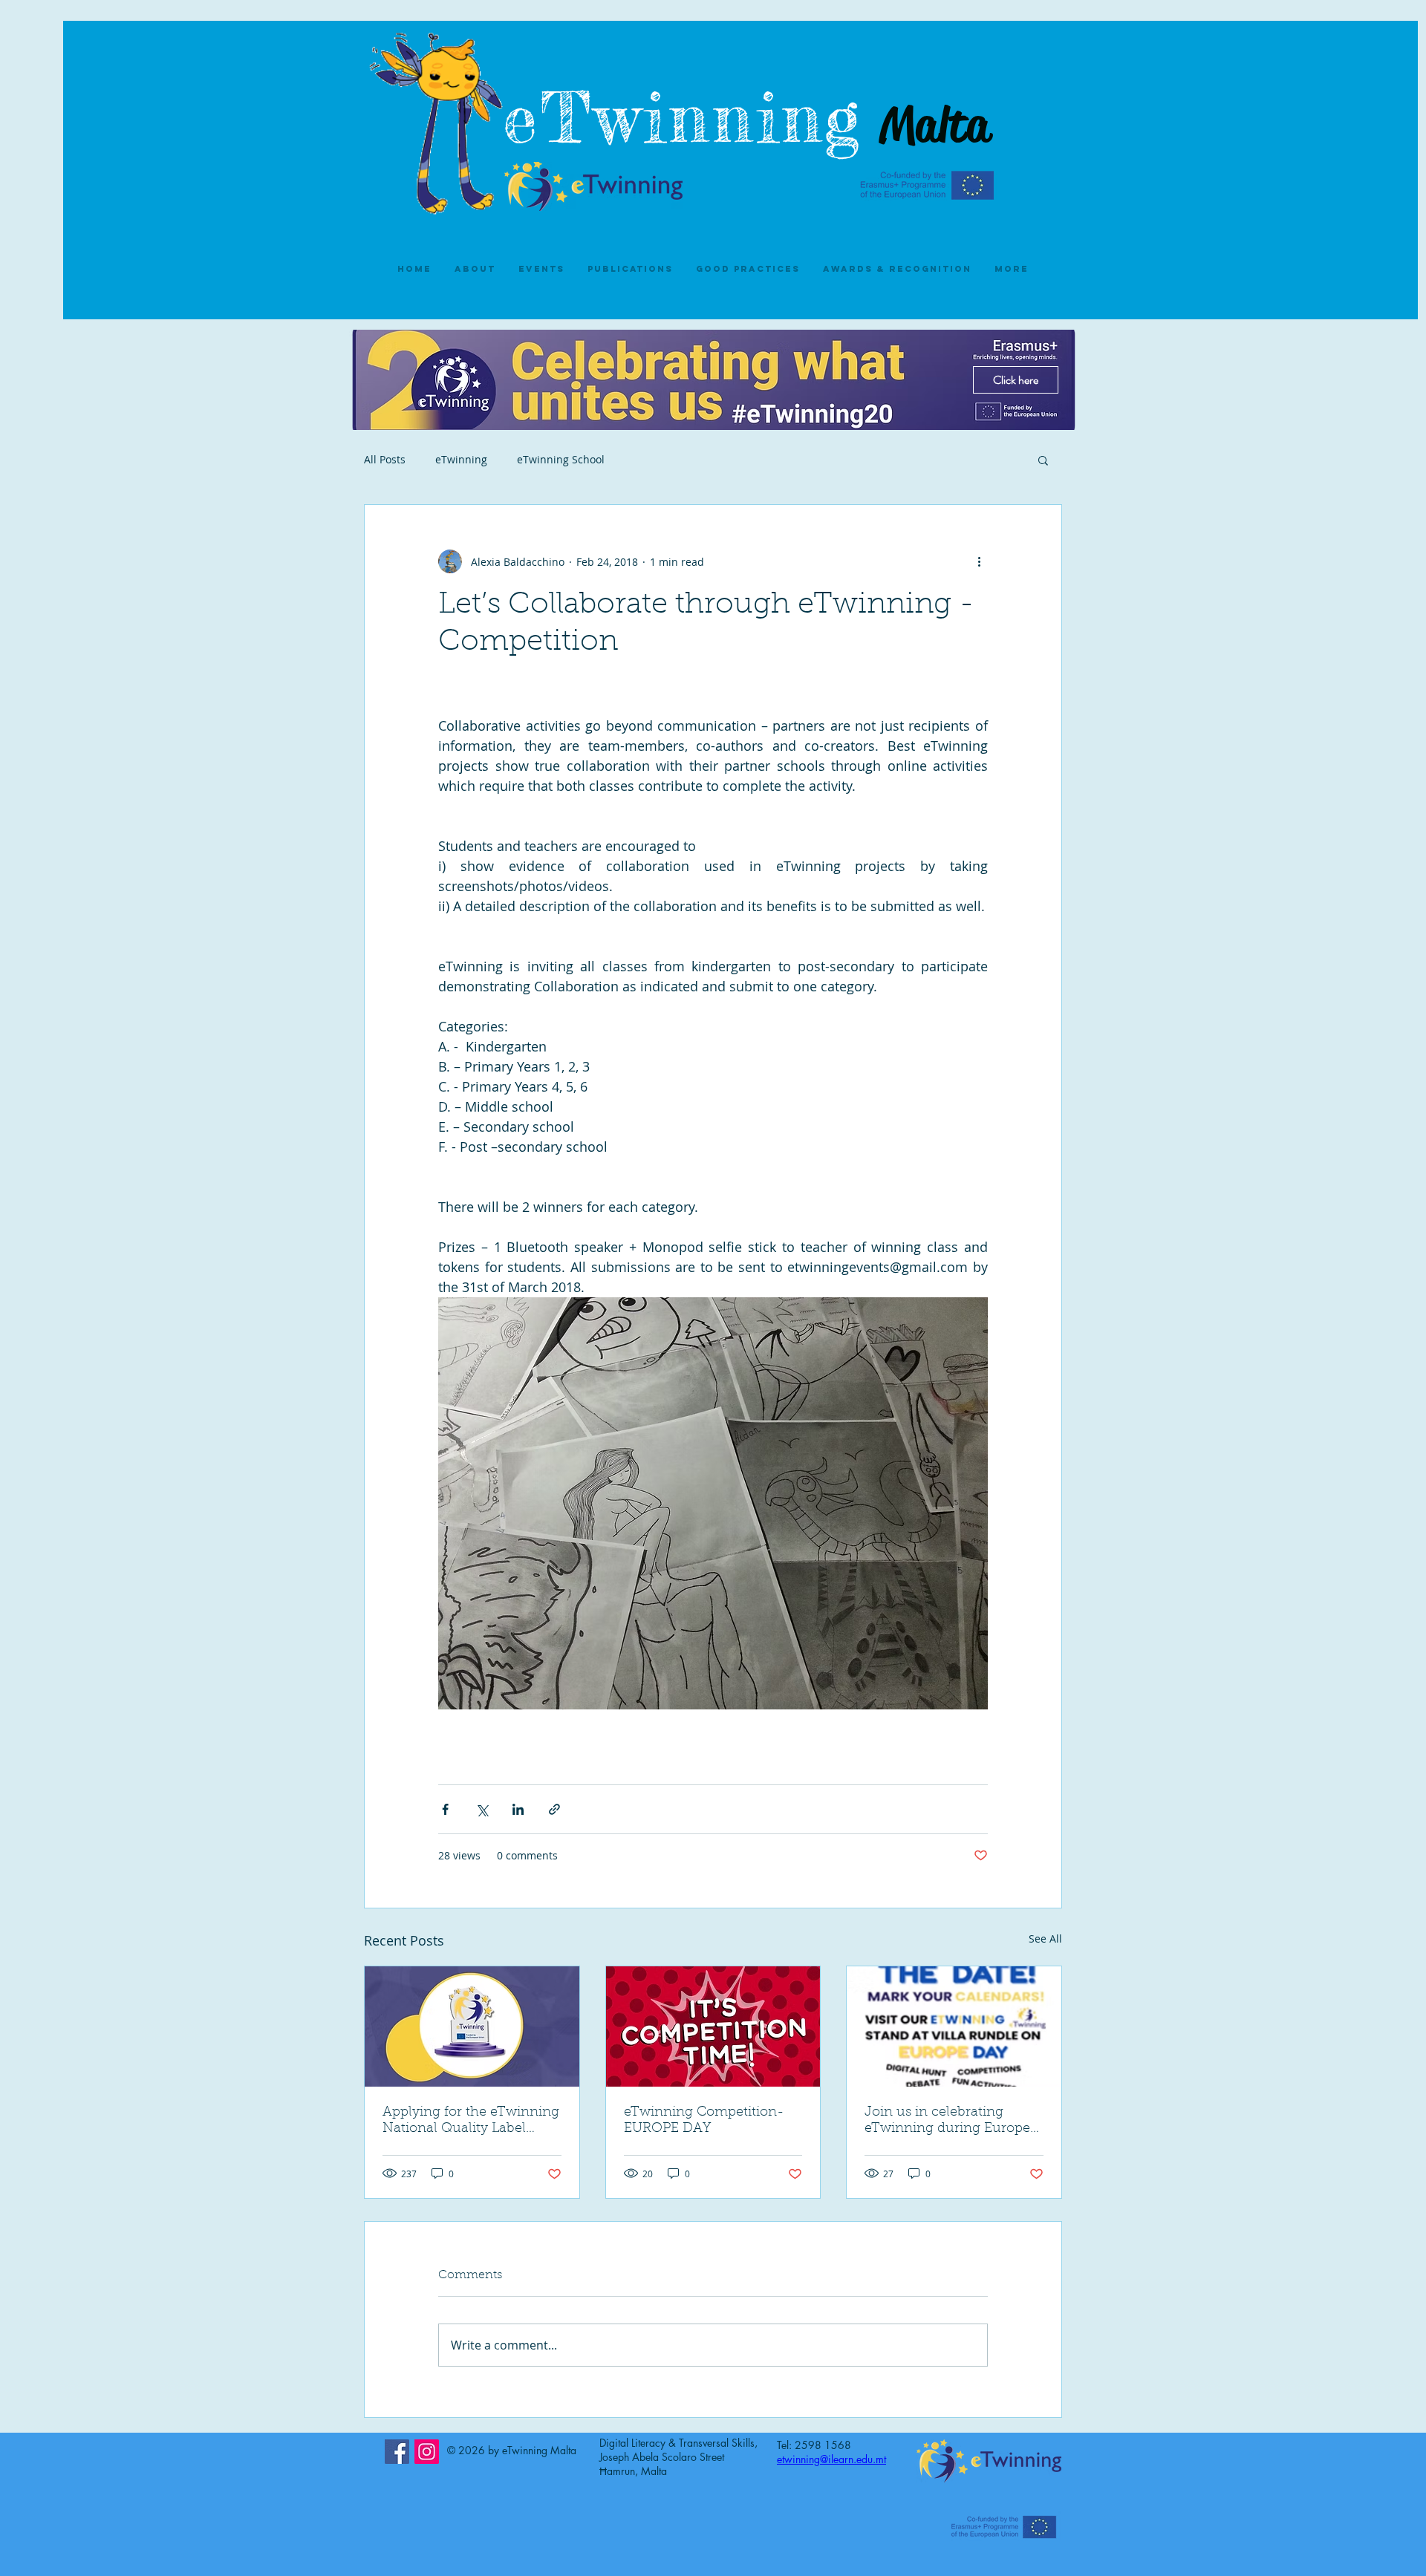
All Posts (385, 459)
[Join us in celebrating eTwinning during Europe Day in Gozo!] (954, 2026)
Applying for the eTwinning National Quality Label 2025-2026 (471, 2122)
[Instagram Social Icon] (427, 2452)
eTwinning (697, 118)
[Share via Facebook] (445, 1809)
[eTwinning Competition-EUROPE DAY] (713, 2026)
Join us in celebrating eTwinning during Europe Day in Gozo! (947, 2122)
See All (1045, 1938)
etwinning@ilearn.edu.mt (831, 2459)
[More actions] (979, 561)
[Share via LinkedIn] (518, 1809)
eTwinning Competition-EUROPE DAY (704, 2121)
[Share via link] (554, 1809)
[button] (1043, 460)
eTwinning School (561, 459)
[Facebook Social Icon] (397, 2452)
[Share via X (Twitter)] (482, 1809)
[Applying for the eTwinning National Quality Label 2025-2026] (472, 2026)
